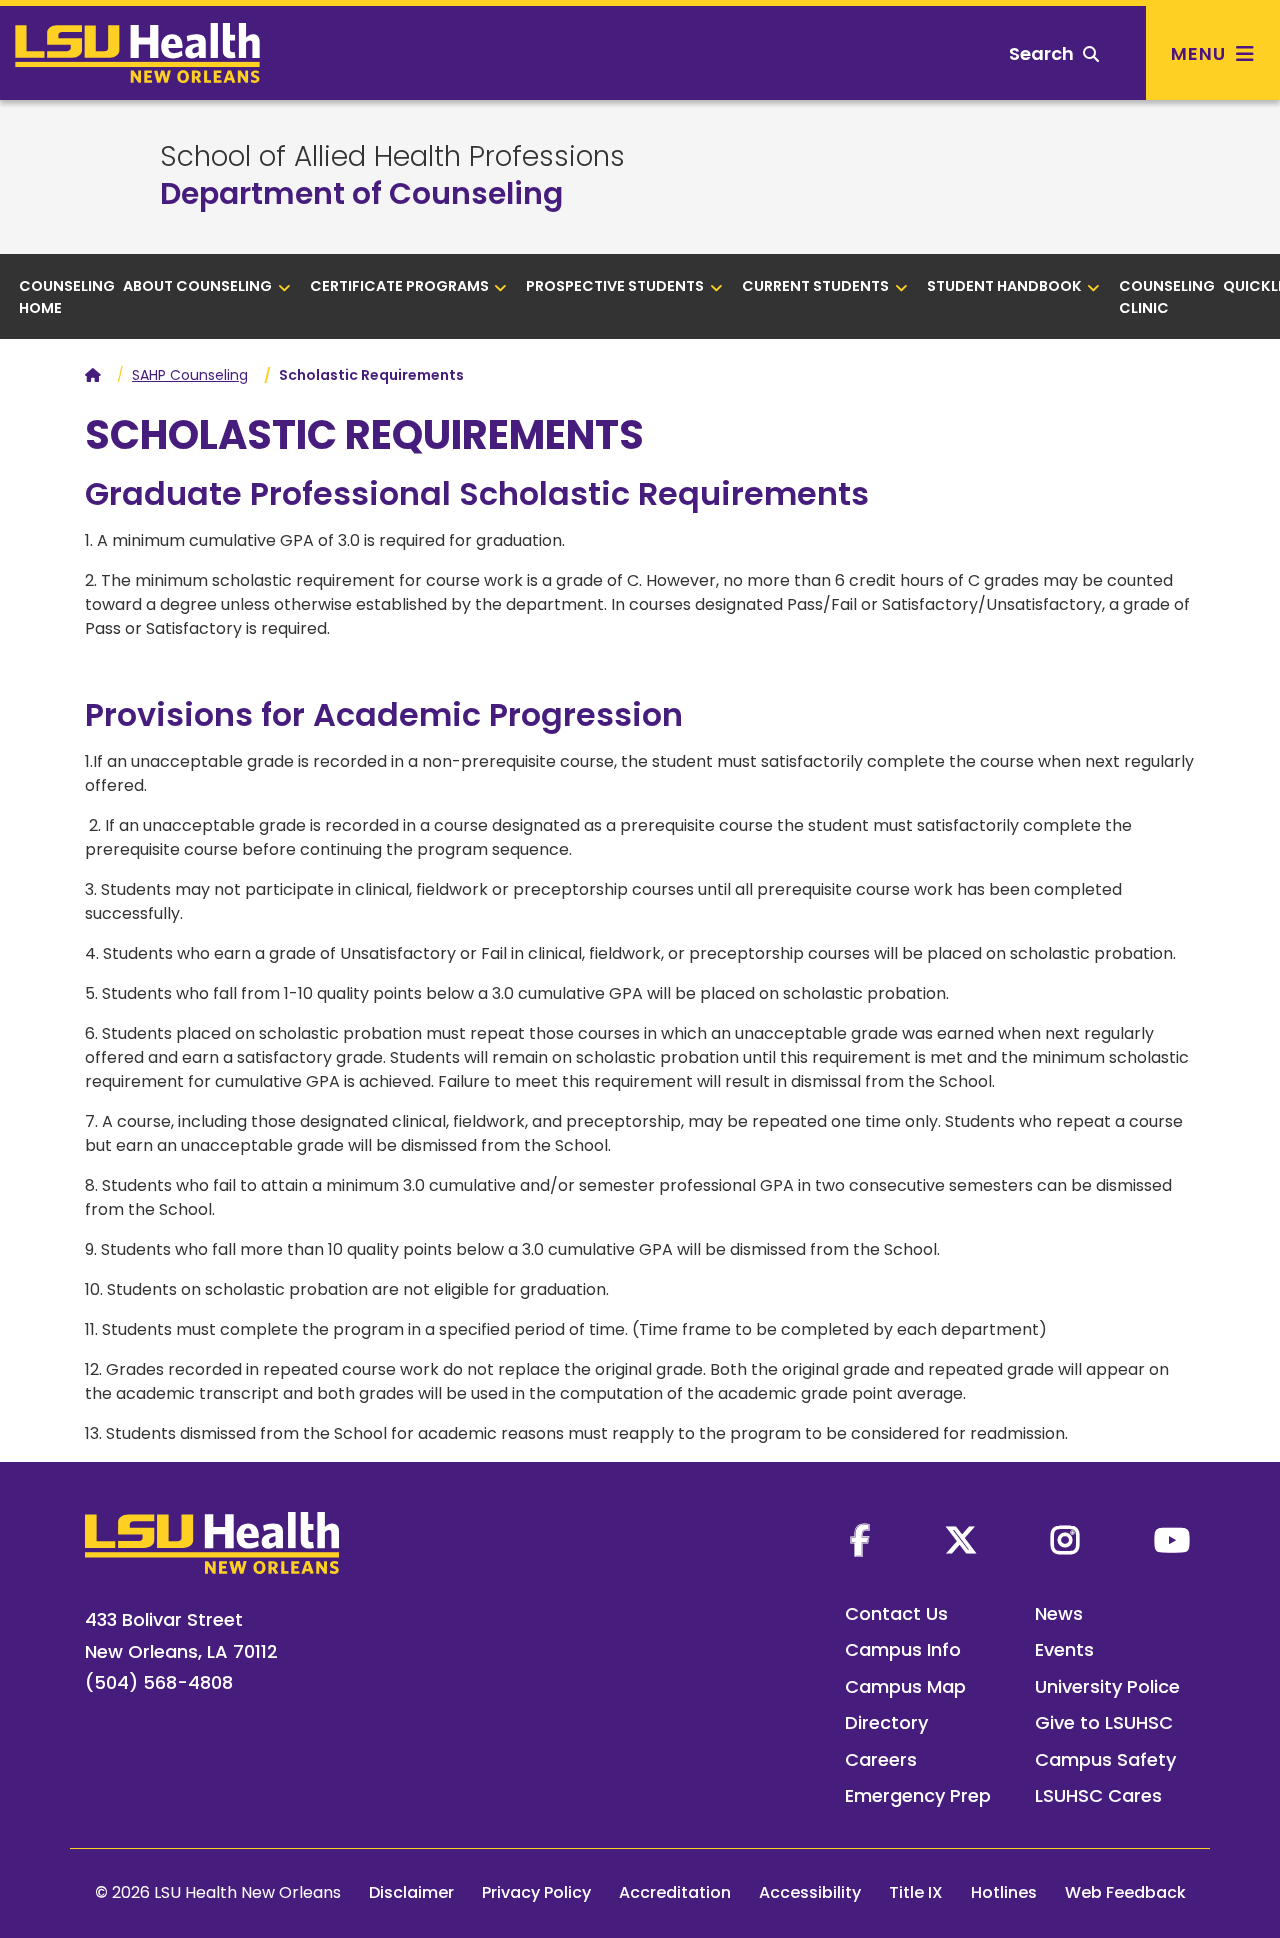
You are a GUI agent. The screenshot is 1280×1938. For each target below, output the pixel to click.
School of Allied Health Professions (392, 157)
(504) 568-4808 (159, 1682)
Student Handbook (1004, 286)
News (1059, 1613)
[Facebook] (860, 1540)
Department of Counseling (361, 193)
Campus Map (905, 1686)
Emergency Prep (918, 1795)
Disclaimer (411, 1892)
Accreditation (675, 1892)
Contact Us (896, 1613)
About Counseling (197, 286)
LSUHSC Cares (1098, 1795)
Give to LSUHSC (1104, 1722)
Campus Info (903, 1649)
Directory (886, 1722)
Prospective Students (615, 286)
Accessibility (810, 1892)
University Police (1107, 1686)
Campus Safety (1105, 1759)
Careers (881, 1759)
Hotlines (1004, 1892)
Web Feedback (1125, 1892)
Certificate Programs (399, 286)
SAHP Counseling (190, 375)
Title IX (916, 1892)
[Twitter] (961, 1540)
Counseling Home (67, 297)
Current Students (815, 286)
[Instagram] (1065, 1540)
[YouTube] (1172, 1540)
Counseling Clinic (1167, 297)
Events (1064, 1649)
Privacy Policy (536, 1892)
